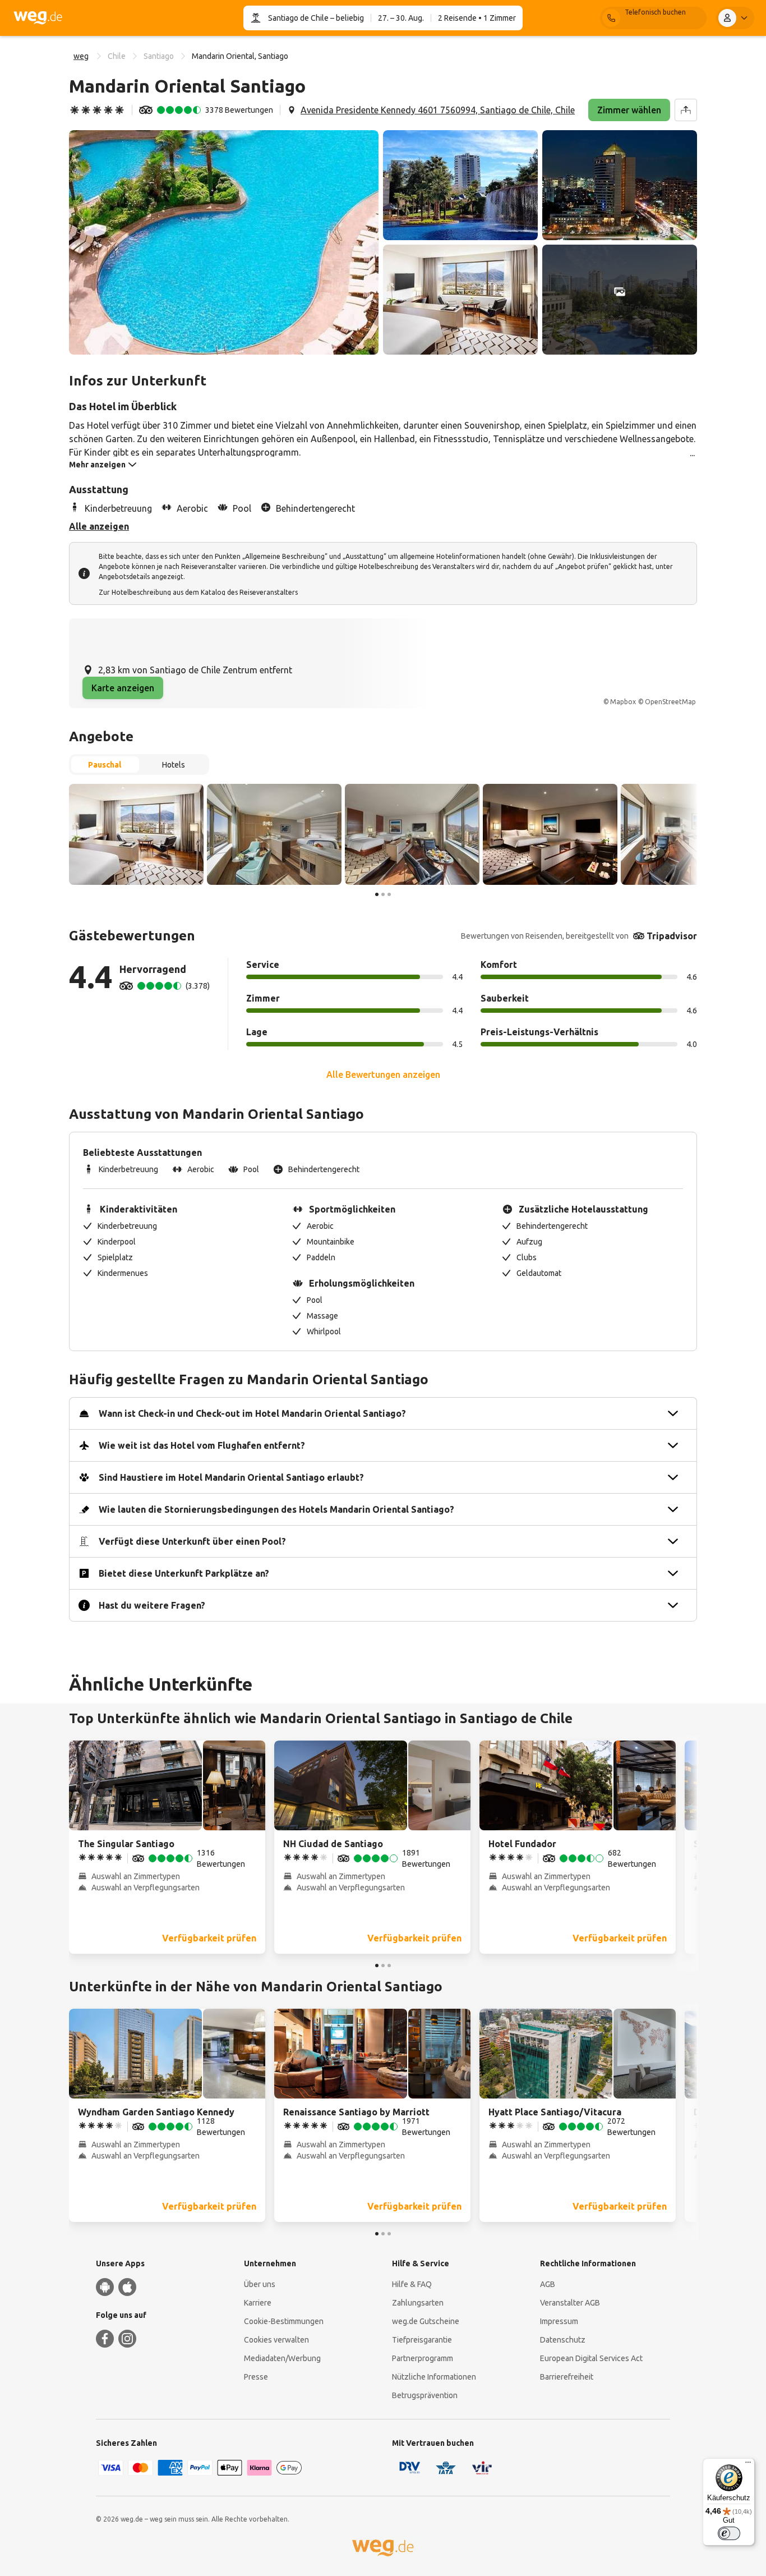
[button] (224, 242)
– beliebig (346, 18)
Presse (256, 2377)
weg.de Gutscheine (426, 2321)
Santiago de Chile (298, 18)
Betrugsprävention (425, 2395)
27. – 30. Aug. (401, 18)
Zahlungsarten (418, 2303)
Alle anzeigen (99, 526)
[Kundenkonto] (735, 18)
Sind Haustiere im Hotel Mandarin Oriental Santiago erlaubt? (231, 1477)
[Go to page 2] (383, 894)
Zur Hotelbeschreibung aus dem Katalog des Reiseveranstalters (198, 592)
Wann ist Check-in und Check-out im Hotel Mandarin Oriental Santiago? (252, 1413)
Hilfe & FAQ (412, 2284)
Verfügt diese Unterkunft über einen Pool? (192, 1541)
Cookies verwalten (276, 2340)
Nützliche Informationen (434, 2377)
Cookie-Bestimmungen (284, 2321)
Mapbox (623, 702)
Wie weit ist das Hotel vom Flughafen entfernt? (202, 1445)
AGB (548, 2284)
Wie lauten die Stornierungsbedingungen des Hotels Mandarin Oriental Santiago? (276, 1509)
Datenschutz (563, 2340)
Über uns (260, 2284)
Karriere (258, 2303)
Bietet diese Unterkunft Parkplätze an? (184, 1573)
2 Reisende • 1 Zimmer (477, 18)
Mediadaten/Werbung (282, 2358)
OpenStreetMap (670, 702)
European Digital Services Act (591, 2358)
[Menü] (748, 2465)
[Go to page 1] (377, 894)
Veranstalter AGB (570, 2303)
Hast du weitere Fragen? (152, 1605)
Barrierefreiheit (567, 2377)
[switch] (729, 2533)
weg (81, 56)
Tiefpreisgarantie (422, 2340)
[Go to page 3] (389, 894)
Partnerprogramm (423, 2358)
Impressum (559, 2321)
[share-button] (686, 110)
